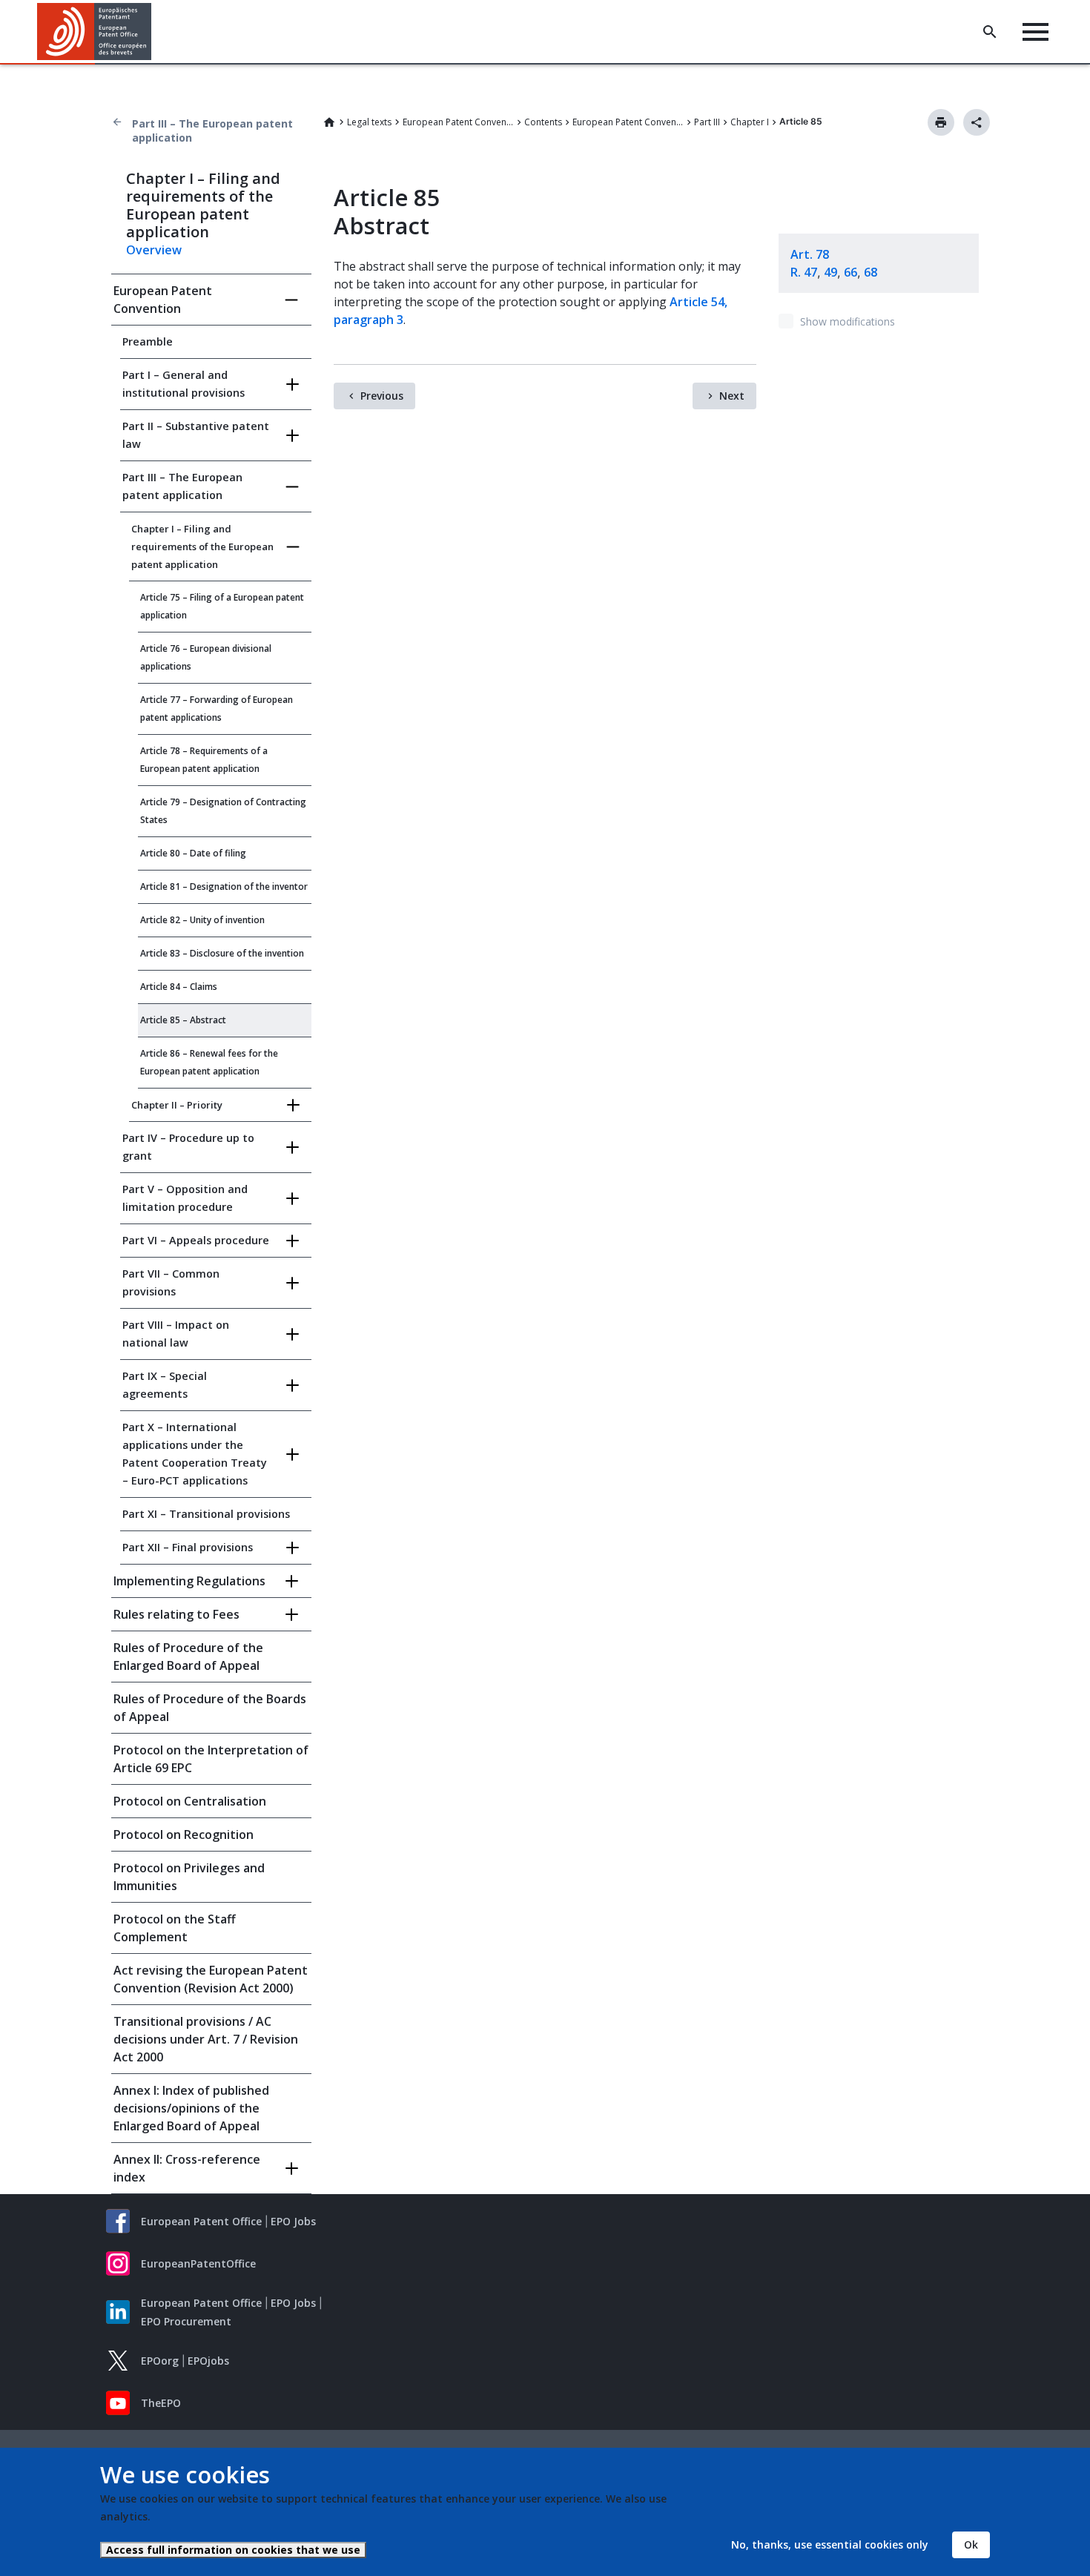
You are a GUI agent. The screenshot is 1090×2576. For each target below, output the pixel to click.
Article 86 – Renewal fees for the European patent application (209, 1062)
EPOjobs (208, 2361)
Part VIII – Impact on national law (176, 1334)
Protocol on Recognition (184, 1834)
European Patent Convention (458, 122)
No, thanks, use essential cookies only (830, 2544)
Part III (707, 122)
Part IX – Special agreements (165, 1385)
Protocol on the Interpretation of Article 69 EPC (211, 1759)
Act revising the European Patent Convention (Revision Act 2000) (211, 1979)
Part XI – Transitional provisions (206, 1514)
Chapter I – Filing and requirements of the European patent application (202, 546)
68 (871, 272)
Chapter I (750, 122)
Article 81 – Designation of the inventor (224, 886)
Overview (154, 250)
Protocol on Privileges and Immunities (189, 1877)
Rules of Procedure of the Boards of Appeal (210, 1708)
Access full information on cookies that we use (233, 2550)
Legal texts (369, 122)
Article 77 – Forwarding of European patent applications (217, 709)
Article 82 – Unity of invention (202, 920)
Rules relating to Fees (176, 1614)
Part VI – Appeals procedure (196, 1240)
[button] (154, 32)
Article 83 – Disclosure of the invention (222, 953)
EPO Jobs (293, 2221)
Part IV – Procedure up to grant (188, 1147)
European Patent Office (201, 2221)
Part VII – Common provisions (171, 1282)
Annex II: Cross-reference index (187, 2168)
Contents (543, 122)
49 (830, 272)
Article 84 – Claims (179, 987)
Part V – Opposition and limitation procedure (185, 1198)
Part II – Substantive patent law (196, 435)
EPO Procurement (186, 2321)
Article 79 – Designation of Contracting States (223, 811)
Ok (971, 2544)
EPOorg (160, 2361)
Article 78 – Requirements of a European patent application (204, 760)
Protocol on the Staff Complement (175, 1928)
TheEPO (161, 2403)
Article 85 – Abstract (183, 1020)
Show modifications (848, 321)
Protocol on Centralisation (190, 1801)
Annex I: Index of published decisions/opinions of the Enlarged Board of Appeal (191, 2108)
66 (850, 272)
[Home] (95, 32)
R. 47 (804, 272)
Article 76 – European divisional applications (206, 657)
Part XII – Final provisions (188, 1547)
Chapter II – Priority (177, 1105)
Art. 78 (810, 254)
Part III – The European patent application (212, 131)
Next (732, 396)
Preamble (148, 341)
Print (941, 122)
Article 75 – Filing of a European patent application (222, 606)
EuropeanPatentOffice (198, 2263)
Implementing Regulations (189, 1581)
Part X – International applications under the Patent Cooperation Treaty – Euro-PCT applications (195, 1454)
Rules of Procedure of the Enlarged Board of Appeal (188, 1657)
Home (329, 122)
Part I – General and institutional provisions (184, 384)
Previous (382, 396)
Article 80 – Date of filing (193, 853)
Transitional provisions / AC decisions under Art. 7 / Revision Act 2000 (206, 2039)
